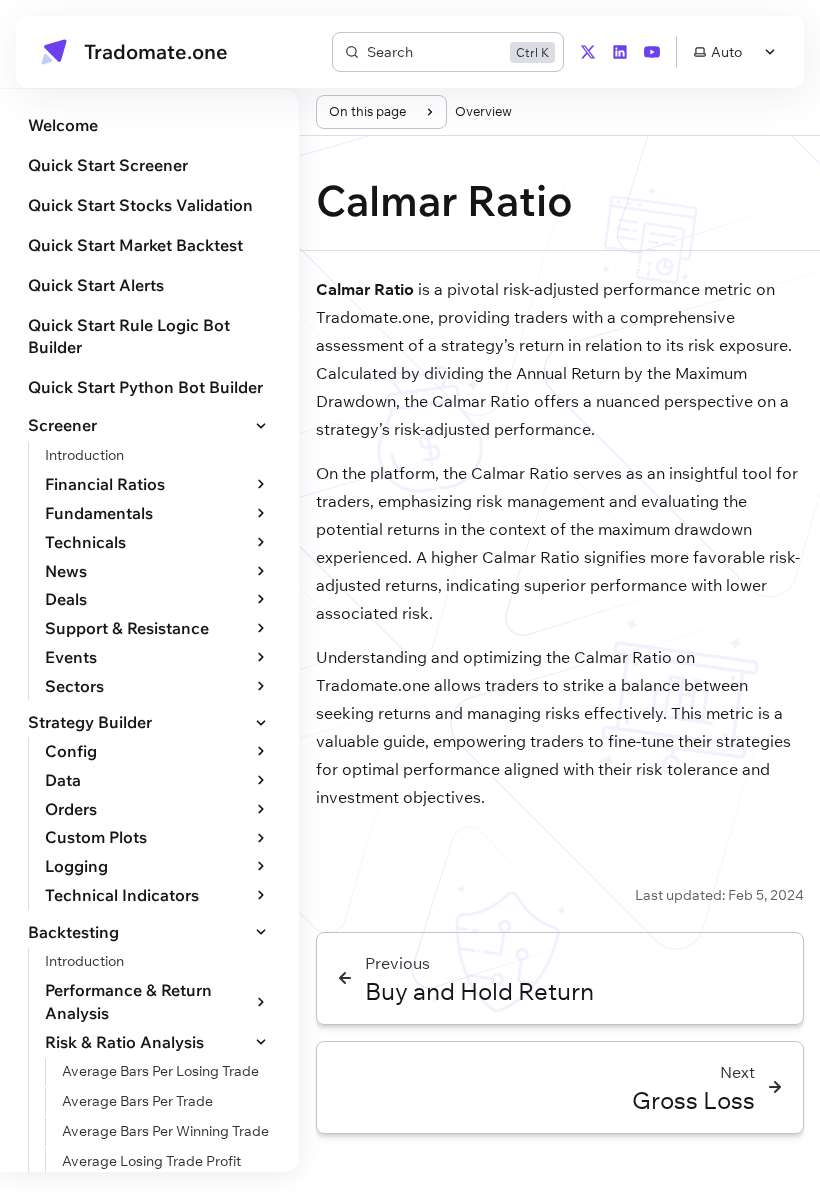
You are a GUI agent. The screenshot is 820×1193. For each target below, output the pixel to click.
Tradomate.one (156, 52)
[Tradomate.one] (54, 52)
